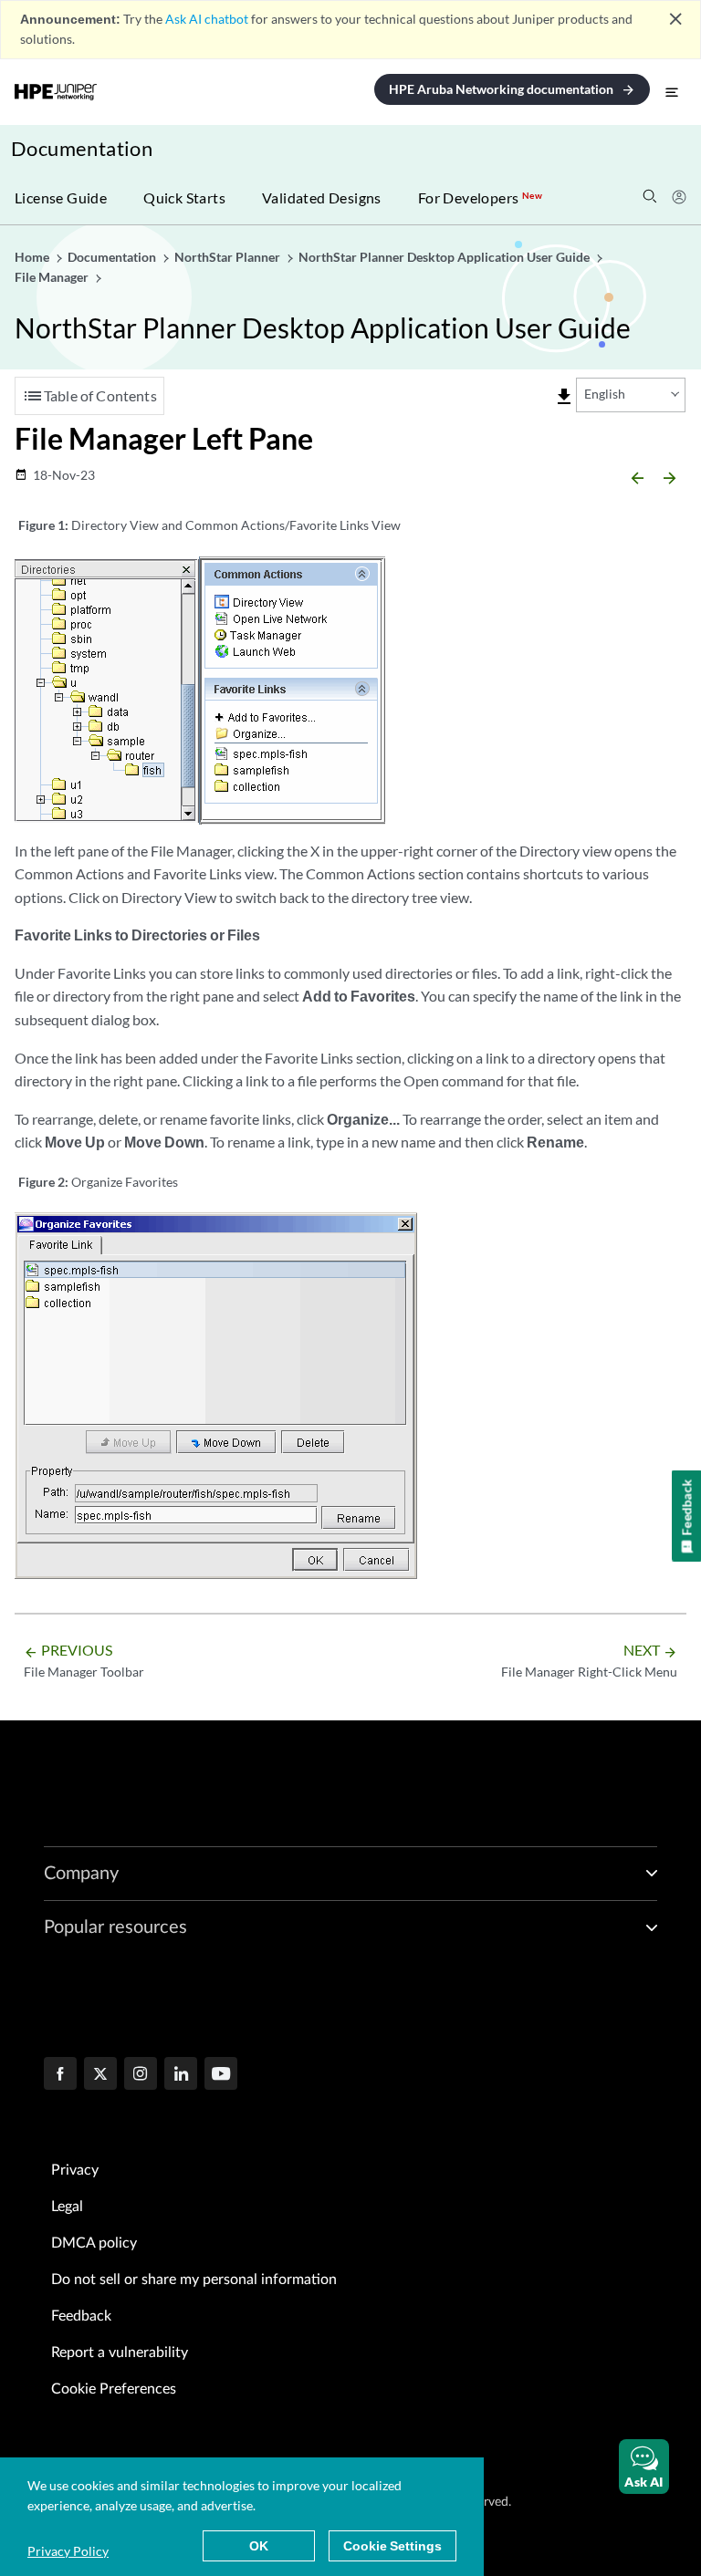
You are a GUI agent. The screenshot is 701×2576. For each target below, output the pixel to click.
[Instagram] (141, 2075)
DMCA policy (94, 2243)
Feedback (81, 2316)
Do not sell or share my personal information (194, 2280)
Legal (67, 2207)
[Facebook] (60, 2075)
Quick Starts (184, 197)
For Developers (480, 197)
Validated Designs (322, 197)
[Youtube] (221, 2075)
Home (33, 257)
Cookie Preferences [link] (114, 2389)
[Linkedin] (181, 2075)
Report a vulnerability (120, 2353)
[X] (100, 2075)
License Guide (61, 197)
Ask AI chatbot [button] (207, 19)
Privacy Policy (68, 2551)
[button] (644, 2467)
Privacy (75, 2170)
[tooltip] (564, 397)
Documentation (82, 148)
